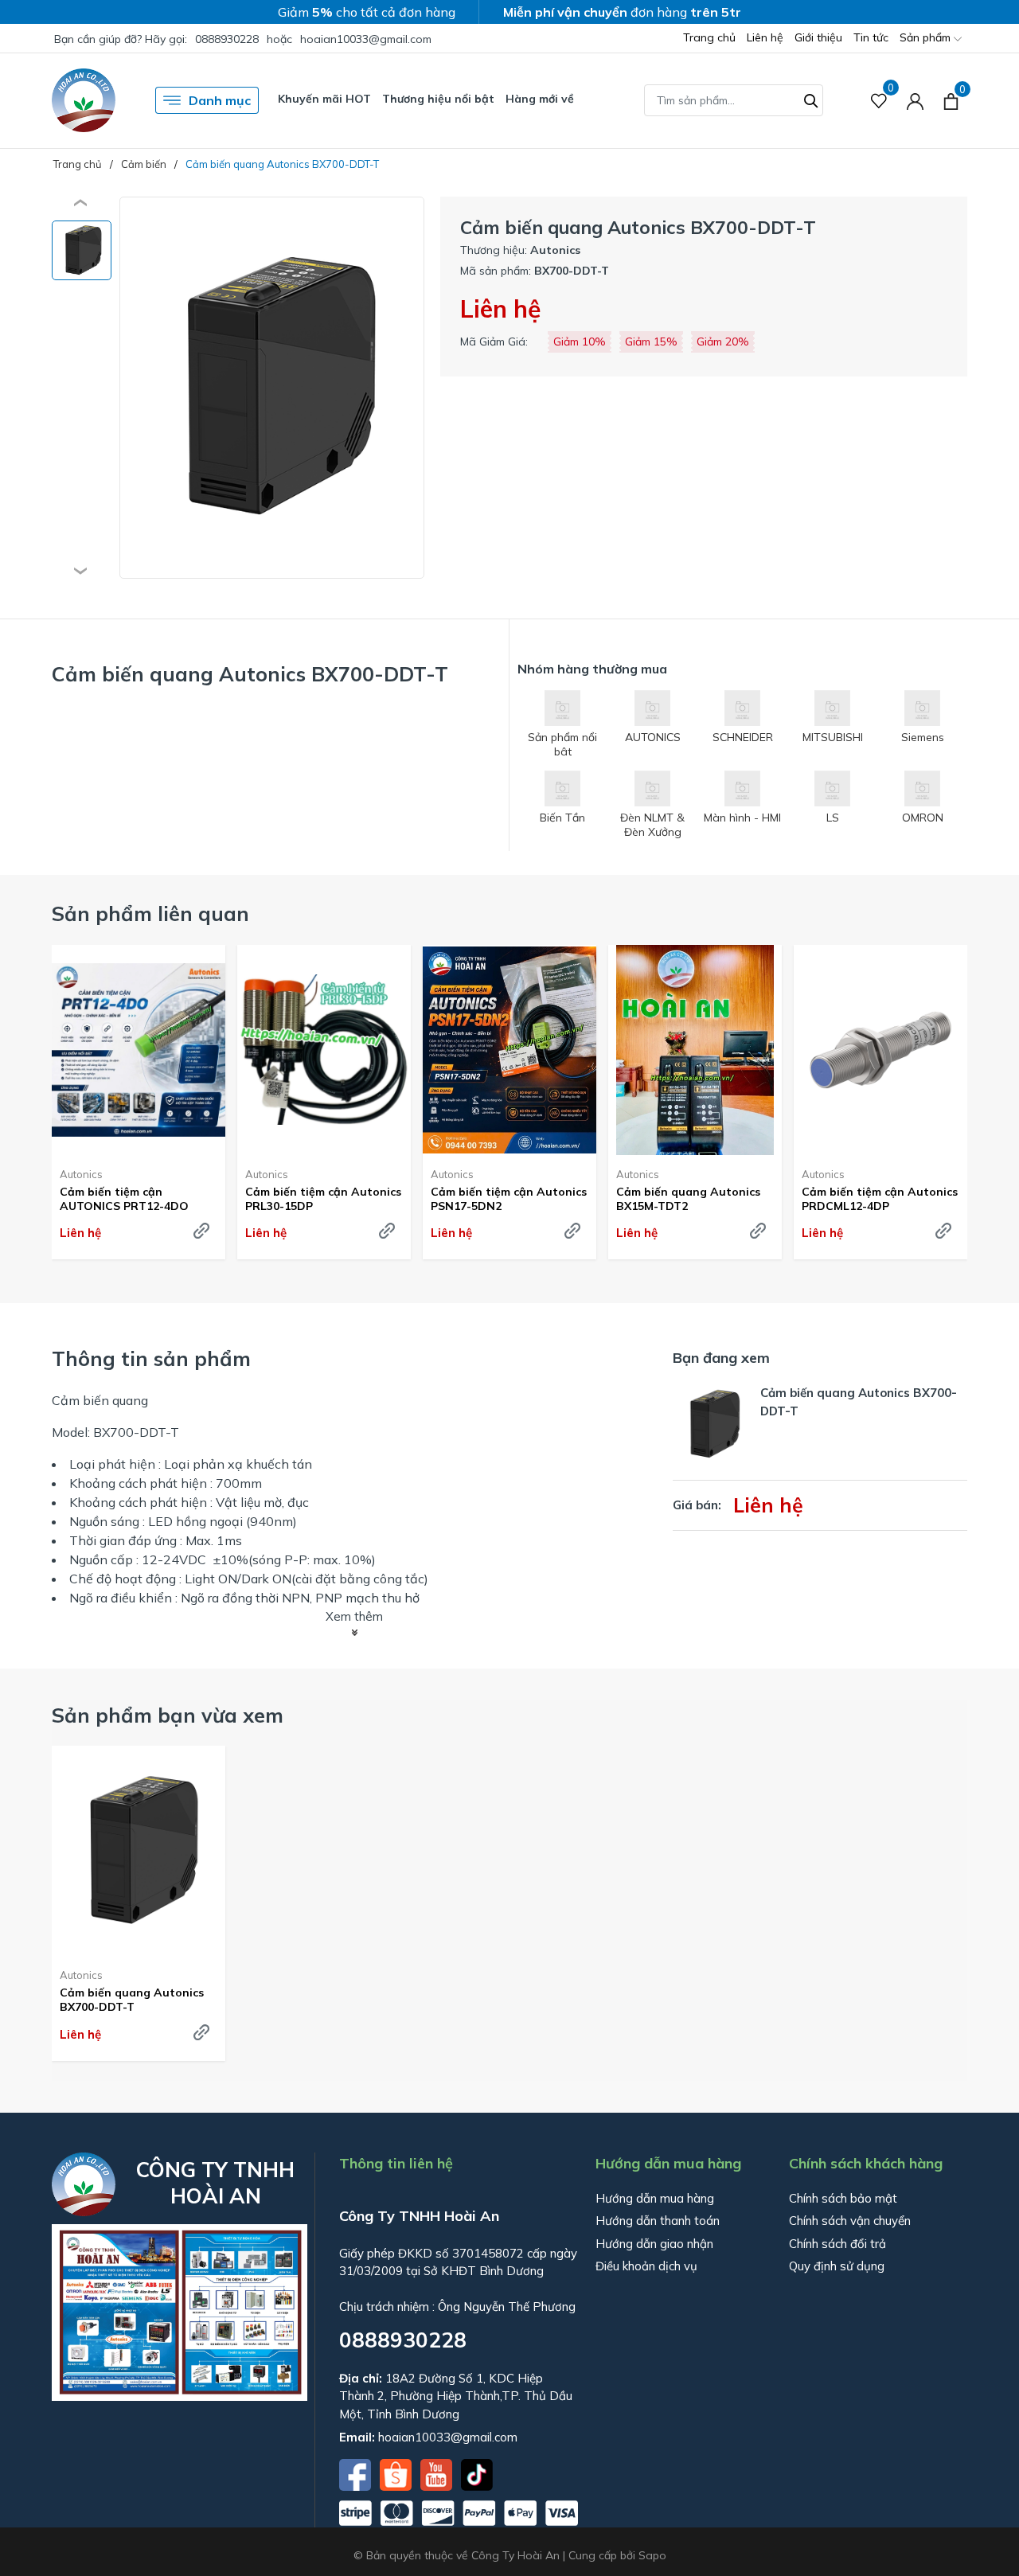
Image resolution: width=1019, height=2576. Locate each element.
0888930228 (227, 39)
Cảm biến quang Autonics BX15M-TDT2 (688, 1199)
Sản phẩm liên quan (150, 913)
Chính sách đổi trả (837, 2244)
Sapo (652, 2555)
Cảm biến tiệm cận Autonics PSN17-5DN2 (509, 1199)
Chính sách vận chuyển (850, 2221)
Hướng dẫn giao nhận (654, 2244)
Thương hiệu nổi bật (438, 99)
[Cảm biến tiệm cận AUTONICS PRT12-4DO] (139, 1050)
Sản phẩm (927, 37)
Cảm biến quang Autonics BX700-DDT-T (132, 2000)
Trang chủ (709, 37)
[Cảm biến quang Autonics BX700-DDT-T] (139, 1851)
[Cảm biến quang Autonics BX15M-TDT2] (695, 1050)
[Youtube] (438, 2473)
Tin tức (871, 37)
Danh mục (220, 100)
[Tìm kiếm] (811, 99)
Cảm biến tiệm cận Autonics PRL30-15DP (323, 1199)
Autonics (81, 1174)
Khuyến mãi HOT (324, 99)
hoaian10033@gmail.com (366, 39)
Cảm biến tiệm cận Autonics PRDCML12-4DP (880, 1199)
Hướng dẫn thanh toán (658, 2221)
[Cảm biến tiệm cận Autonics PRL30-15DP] (324, 1050)
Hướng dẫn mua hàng (655, 2198)
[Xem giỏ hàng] (951, 100)
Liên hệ (765, 37)
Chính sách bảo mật (843, 2198)
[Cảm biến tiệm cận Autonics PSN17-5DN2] (509, 1050)
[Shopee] (397, 2473)
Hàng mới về (540, 99)
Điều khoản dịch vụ (646, 2266)
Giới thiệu (818, 37)
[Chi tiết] (201, 1231)
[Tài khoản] (915, 101)
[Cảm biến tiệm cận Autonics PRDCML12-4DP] (880, 1050)
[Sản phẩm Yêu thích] (879, 101)
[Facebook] (357, 2473)
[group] (272, 388)
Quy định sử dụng (837, 2266)
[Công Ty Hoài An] (84, 100)
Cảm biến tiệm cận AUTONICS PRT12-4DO (124, 1199)
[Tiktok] (477, 2473)
